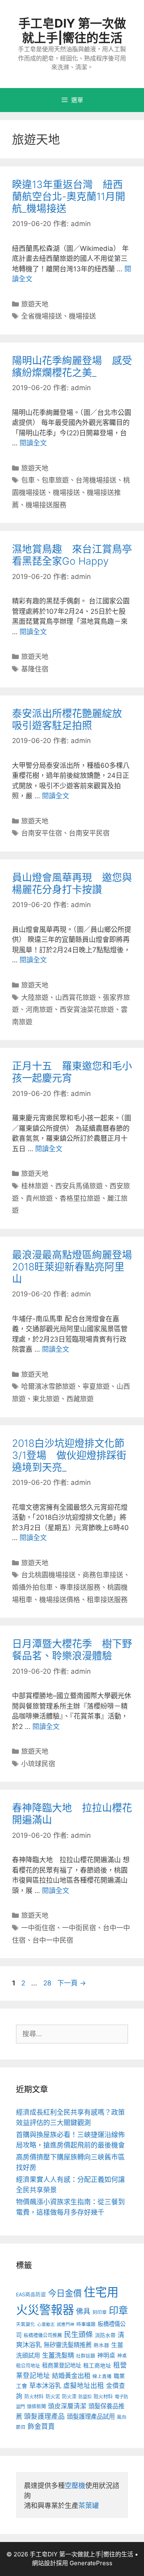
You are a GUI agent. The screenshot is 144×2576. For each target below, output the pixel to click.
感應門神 (66, 2325)
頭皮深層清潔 (67, 2406)
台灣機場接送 (96, 480)
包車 (28, 480)
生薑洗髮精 (58, 2355)
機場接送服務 (46, 505)
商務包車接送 (103, 1575)
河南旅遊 (39, 1010)
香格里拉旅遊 (80, 1198)
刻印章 (100, 2312)
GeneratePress (91, 2563)
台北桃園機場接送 (48, 1575)
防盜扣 (85, 2397)
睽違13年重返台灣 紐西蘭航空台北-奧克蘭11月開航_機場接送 (69, 196)
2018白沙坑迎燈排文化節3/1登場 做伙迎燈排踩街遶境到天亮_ (69, 1455)
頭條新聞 (36, 2407)
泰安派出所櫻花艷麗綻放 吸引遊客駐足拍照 (72, 719)
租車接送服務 (107, 1600)
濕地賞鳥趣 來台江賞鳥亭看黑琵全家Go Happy (72, 555)
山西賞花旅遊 (76, 998)
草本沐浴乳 (45, 2386)
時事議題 (86, 2324)
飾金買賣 (41, 2426)
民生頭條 (78, 2335)
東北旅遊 (46, 1399)
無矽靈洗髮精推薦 (68, 2345)
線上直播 (102, 2376)
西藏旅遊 (80, 1399)
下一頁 (72, 1983)
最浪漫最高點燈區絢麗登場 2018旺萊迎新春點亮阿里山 (77, 1267)
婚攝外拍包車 (32, 1587)
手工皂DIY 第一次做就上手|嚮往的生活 (72, 30)
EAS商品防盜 (31, 2295)
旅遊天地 (35, 304)
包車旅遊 (55, 480)
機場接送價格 (60, 1600)
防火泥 (53, 2397)
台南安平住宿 (42, 833)
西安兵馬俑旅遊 (79, 1186)
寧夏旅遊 (96, 1386)
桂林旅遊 (35, 1186)
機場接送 (82, 316)
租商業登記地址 (62, 2365)
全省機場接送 (42, 316)
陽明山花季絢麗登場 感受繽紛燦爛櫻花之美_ (72, 367)
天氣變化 (26, 2324)
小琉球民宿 (38, 1764)
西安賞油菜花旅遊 (87, 1010)
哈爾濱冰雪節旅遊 (48, 1386)
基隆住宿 (35, 669)
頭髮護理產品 (44, 2416)
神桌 (122, 2356)
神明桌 (106, 2356)
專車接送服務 (80, 1587)
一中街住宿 (38, 1928)
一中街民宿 (79, 1928)
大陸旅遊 (35, 998)
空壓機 (75, 2486)
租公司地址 (28, 2366)
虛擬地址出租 (84, 2386)
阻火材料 (103, 2397)
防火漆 (69, 2397)
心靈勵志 (46, 2325)
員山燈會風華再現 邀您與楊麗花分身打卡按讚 (72, 883)
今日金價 (65, 2293)
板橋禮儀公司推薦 (43, 2335)
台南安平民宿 (89, 833)
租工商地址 (97, 2366)
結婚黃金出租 (71, 2376)
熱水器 (101, 2345)
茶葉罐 (89, 2506)
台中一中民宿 (53, 1940)
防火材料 (34, 2397)
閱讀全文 (33, 443)
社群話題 (86, 2356)
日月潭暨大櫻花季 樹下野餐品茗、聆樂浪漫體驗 (72, 1650)
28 (47, 1983)
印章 (118, 2311)
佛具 (83, 2311)
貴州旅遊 (39, 1198)
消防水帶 (105, 2335)
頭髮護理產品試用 (91, 2417)
